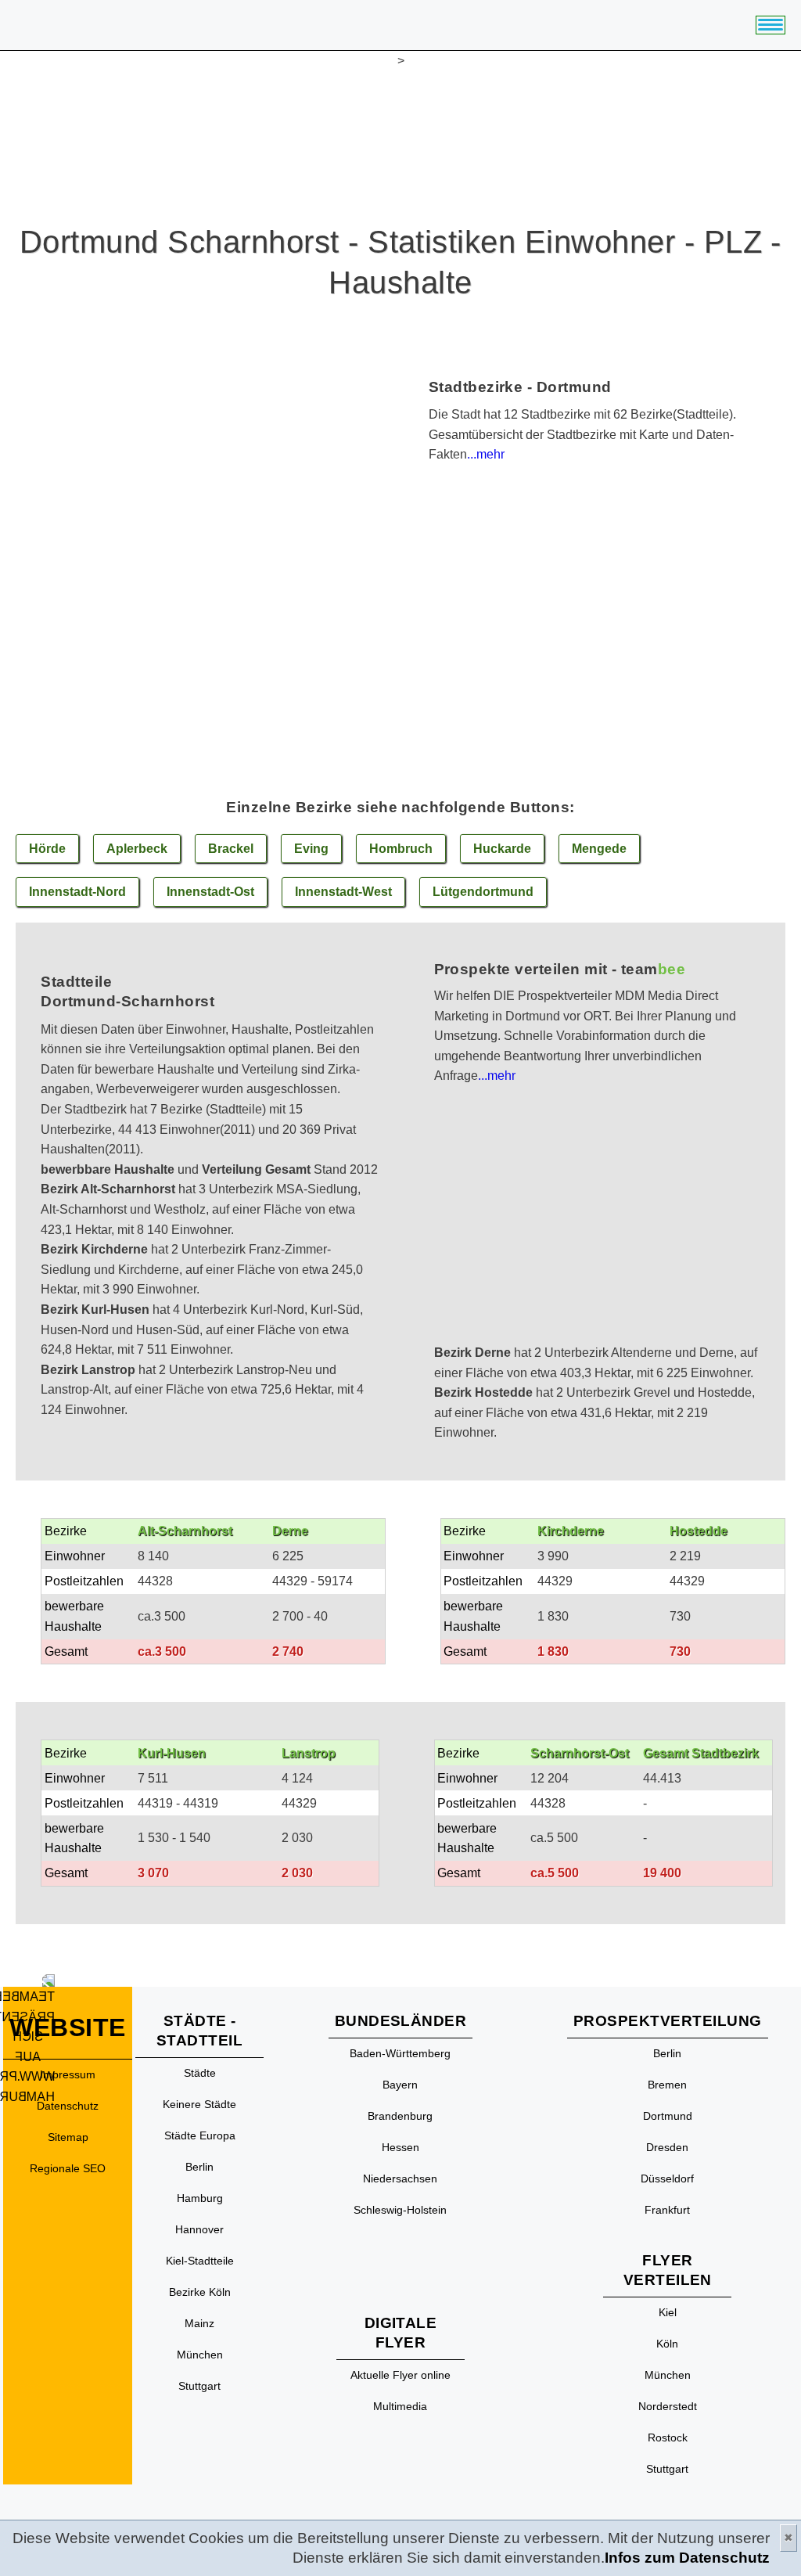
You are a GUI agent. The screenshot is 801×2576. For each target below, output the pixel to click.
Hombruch (401, 849)
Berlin (199, 2167)
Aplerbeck (137, 849)
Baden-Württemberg (400, 2053)
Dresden (667, 2147)
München (200, 2355)
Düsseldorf (667, 2178)
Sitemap (68, 2137)
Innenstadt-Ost (210, 892)
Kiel (668, 2312)
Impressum (68, 2074)
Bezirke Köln (200, 2292)
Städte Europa (200, 2135)
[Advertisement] (603, 1233)
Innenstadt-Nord (77, 892)
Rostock (668, 2437)
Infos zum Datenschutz (687, 2558)
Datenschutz (68, 2106)
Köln (667, 2344)
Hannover (199, 2229)
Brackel (231, 849)
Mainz (199, 2323)
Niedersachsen (400, 2178)
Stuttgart (199, 2386)
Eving (311, 849)
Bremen (667, 2085)
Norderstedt (668, 2406)
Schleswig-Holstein (400, 2210)
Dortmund (668, 2116)
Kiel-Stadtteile (200, 2261)
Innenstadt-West (343, 892)
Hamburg (200, 2198)
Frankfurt (667, 2210)
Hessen (400, 2147)
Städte (200, 2073)
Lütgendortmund (483, 892)
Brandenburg (400, 2116)
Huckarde (502, 849)
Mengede (599, 849)
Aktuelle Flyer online (400, 2375)
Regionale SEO (68, 2168)
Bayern (400, 2085)
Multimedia (400, 2406)
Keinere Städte (199, 2104)
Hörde (47, 849)
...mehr (486, 454)
